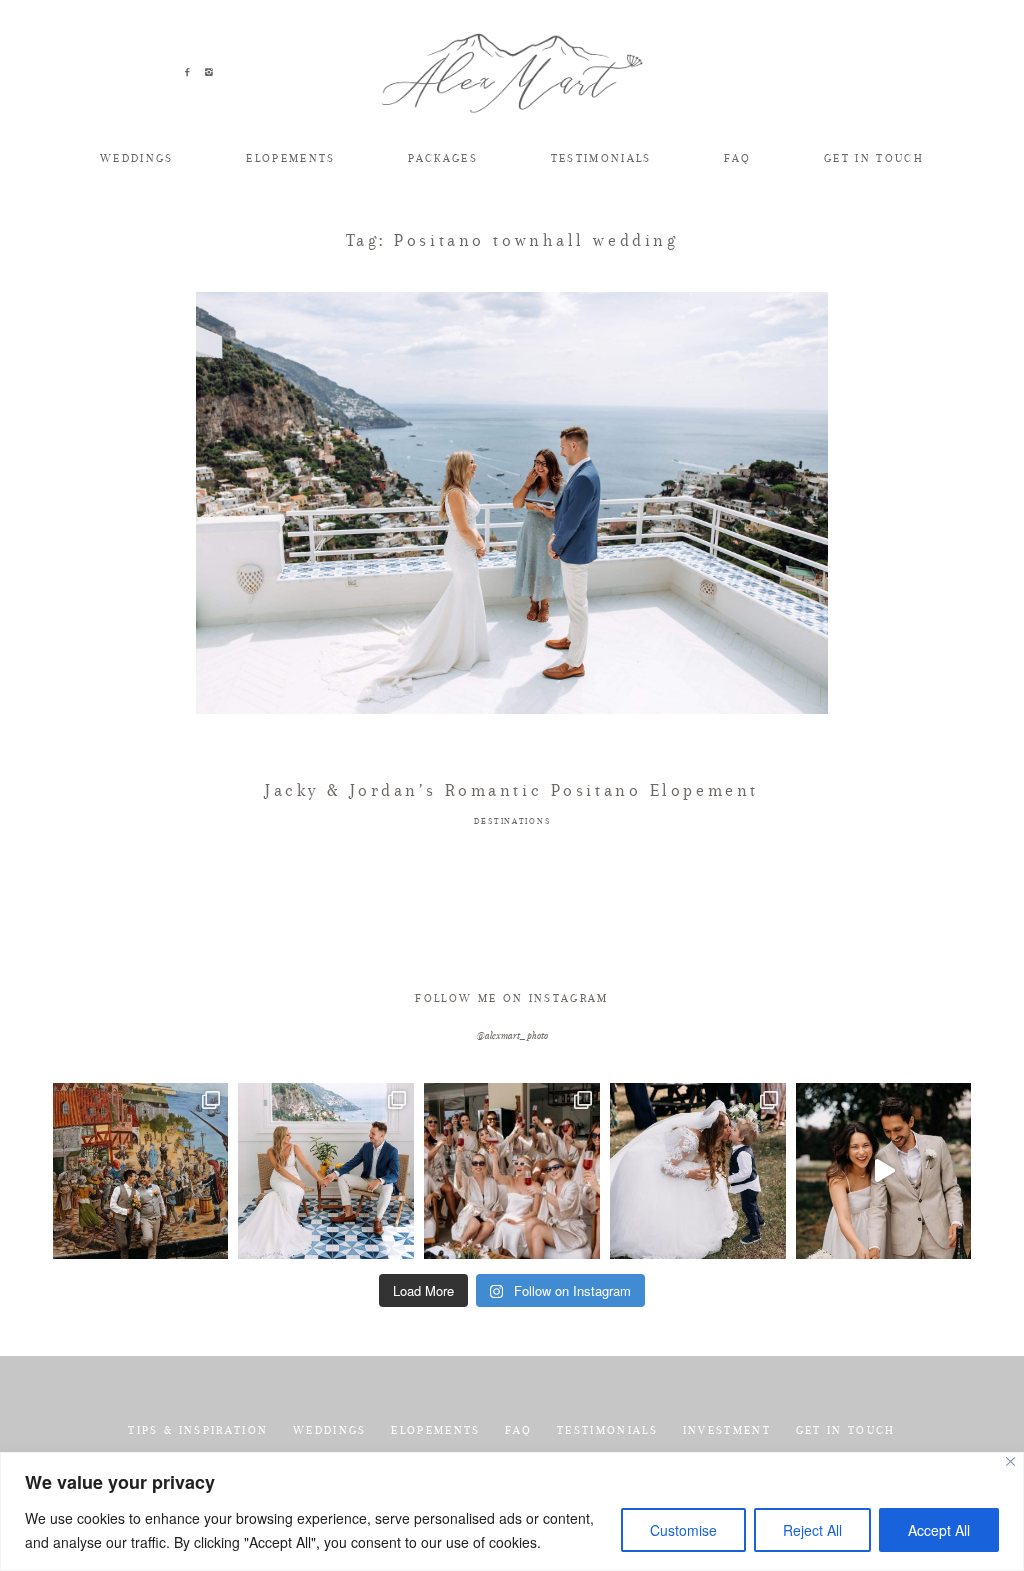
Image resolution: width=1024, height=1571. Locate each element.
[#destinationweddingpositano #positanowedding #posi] (326, 1171)
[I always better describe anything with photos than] (512, 1171)
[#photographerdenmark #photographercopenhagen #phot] (884, 1171)
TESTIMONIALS (601, 158)
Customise (683, 1530)
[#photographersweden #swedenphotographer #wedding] (698, 1171)
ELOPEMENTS (290, 158)
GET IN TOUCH (874, 158)
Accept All (939, 1530)
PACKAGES (443, 158)
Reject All (812, 1530)
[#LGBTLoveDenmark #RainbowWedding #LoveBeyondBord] (141, 1171)
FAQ (737, 158)
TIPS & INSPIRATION (198, 1430)
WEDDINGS (137, 158)
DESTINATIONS (512, 821)
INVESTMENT (727, 1430)
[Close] (1010, 1461)
